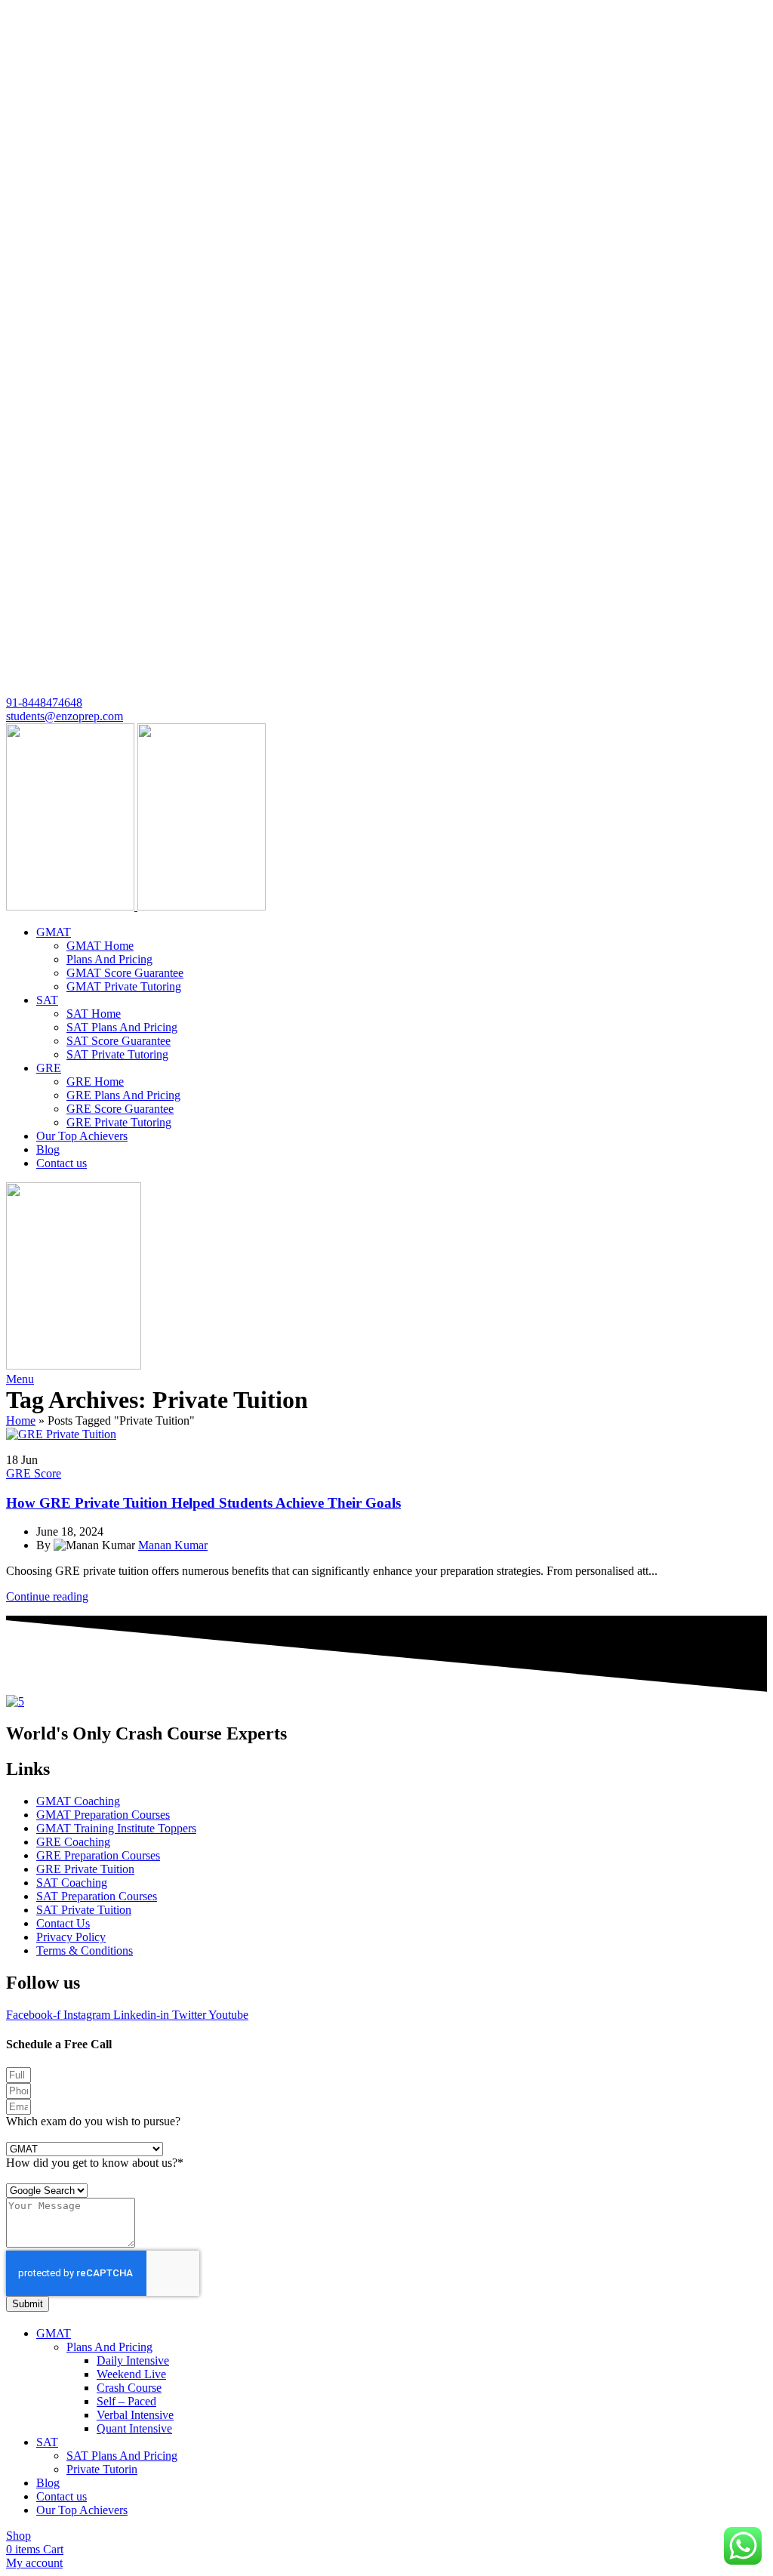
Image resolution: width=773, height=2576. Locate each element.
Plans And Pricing (109, 959)
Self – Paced (126, 2401)
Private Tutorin (102, 2469)
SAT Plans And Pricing (122, 1027)
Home (21, 1420)
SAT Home (94, 1014)
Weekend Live (131, 2374)
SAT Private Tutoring (117, 1054)
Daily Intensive (133, 2360)
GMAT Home (100, 946)
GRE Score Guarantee (120, 1109)
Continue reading (47, 1596)
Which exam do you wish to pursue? (93, 2121)
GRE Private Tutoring (119, 1122)
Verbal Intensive (135, 2415)
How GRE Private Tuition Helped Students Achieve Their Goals (203, 1503)
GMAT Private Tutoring (124, 986)
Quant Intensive (134, 2428)
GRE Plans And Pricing (123, 1095)
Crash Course (129, 2388)
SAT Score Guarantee (119, 1041)
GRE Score (34, 1473)
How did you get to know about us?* (95, 2163)
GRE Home (95, 1082)
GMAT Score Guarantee (125, 973)
